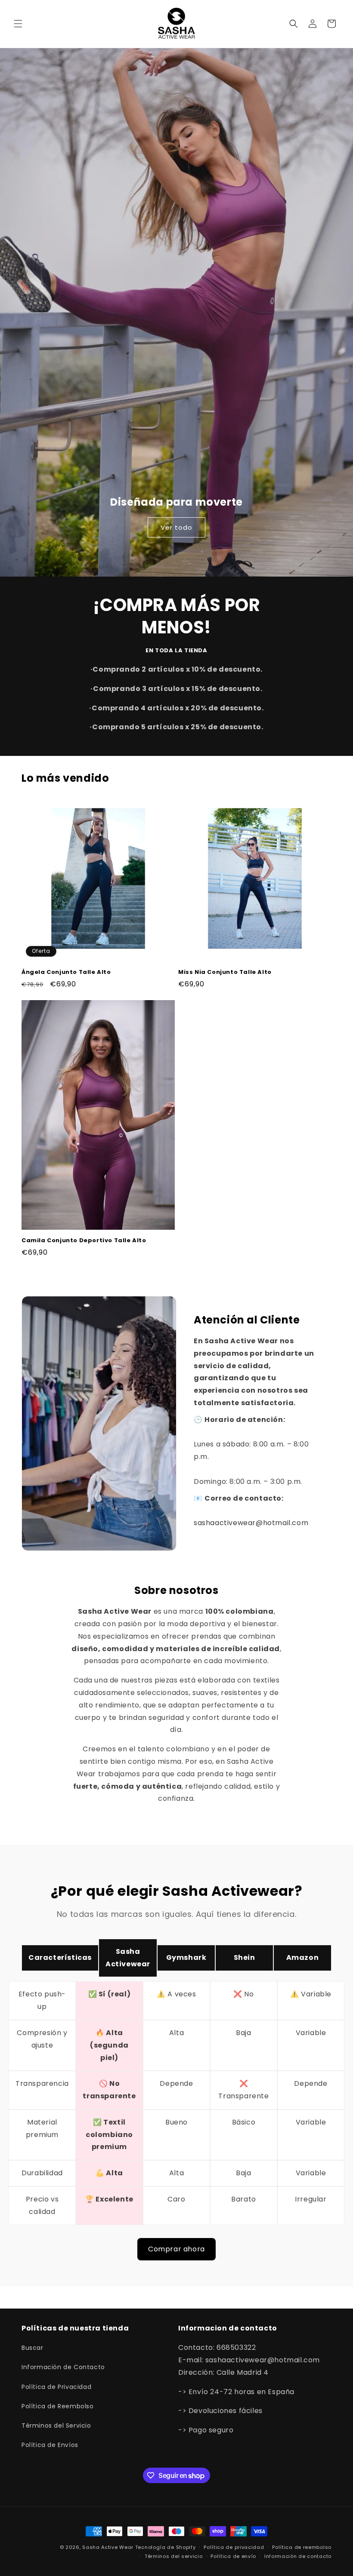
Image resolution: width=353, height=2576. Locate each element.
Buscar (33, 2348)
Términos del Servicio (56, 2426)
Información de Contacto (63, 2367)
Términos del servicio (174, 2556)
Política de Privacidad (56, 2387)
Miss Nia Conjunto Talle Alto (225, 972)
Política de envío (233, 2556)
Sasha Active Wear (108, 2547)
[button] (18, 24)
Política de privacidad (234, 2547)
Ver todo (176, 527)
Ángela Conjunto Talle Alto (66, 972)
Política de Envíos (50, 2445)
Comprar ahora (176, 2249)
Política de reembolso (302, 2547)
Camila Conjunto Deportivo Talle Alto (84, 1241)
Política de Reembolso (58, 2406)
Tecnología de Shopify (166, 2547)
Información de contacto (298, 2556)
